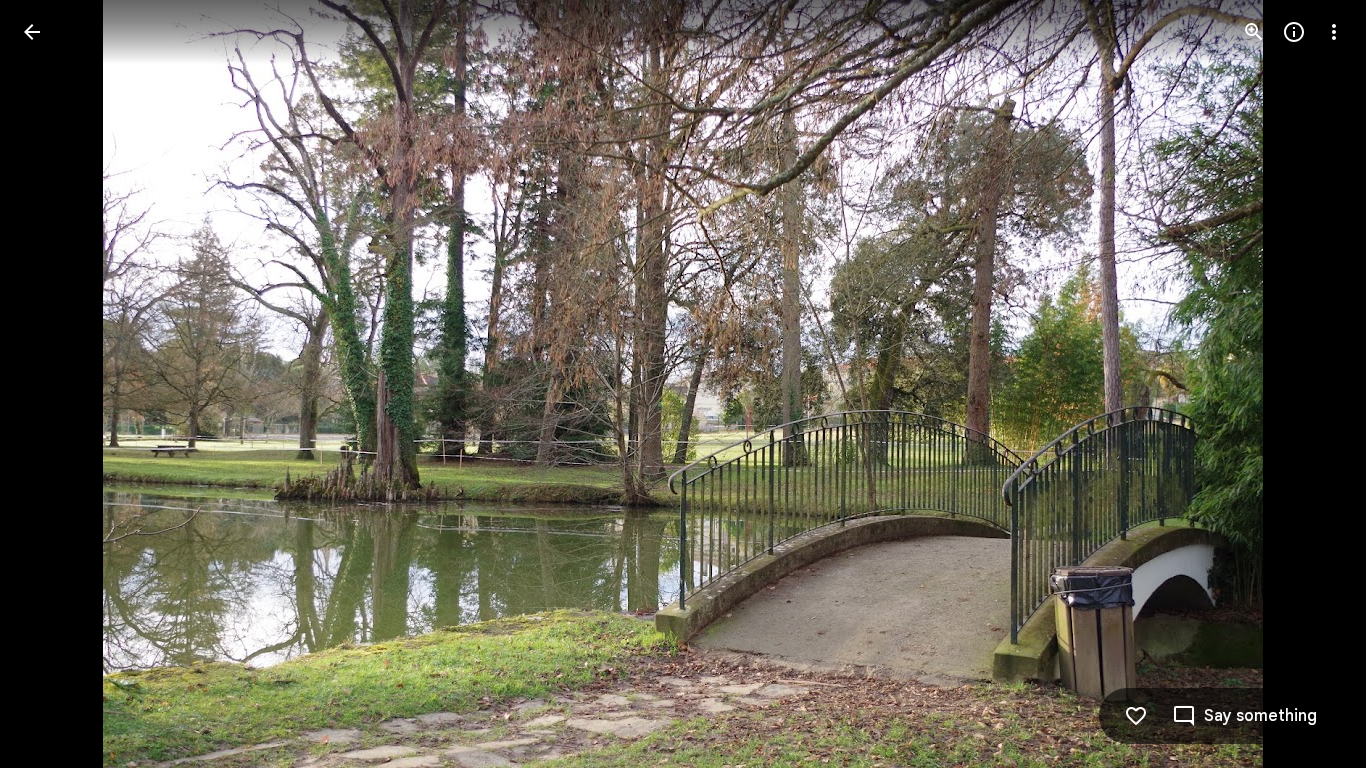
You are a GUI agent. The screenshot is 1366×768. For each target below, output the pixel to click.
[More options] (1334, 32)
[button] (56, 384)
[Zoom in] (1254, 32)
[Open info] (1294, 32)
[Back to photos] (32, 32)
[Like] (1136, 716)
